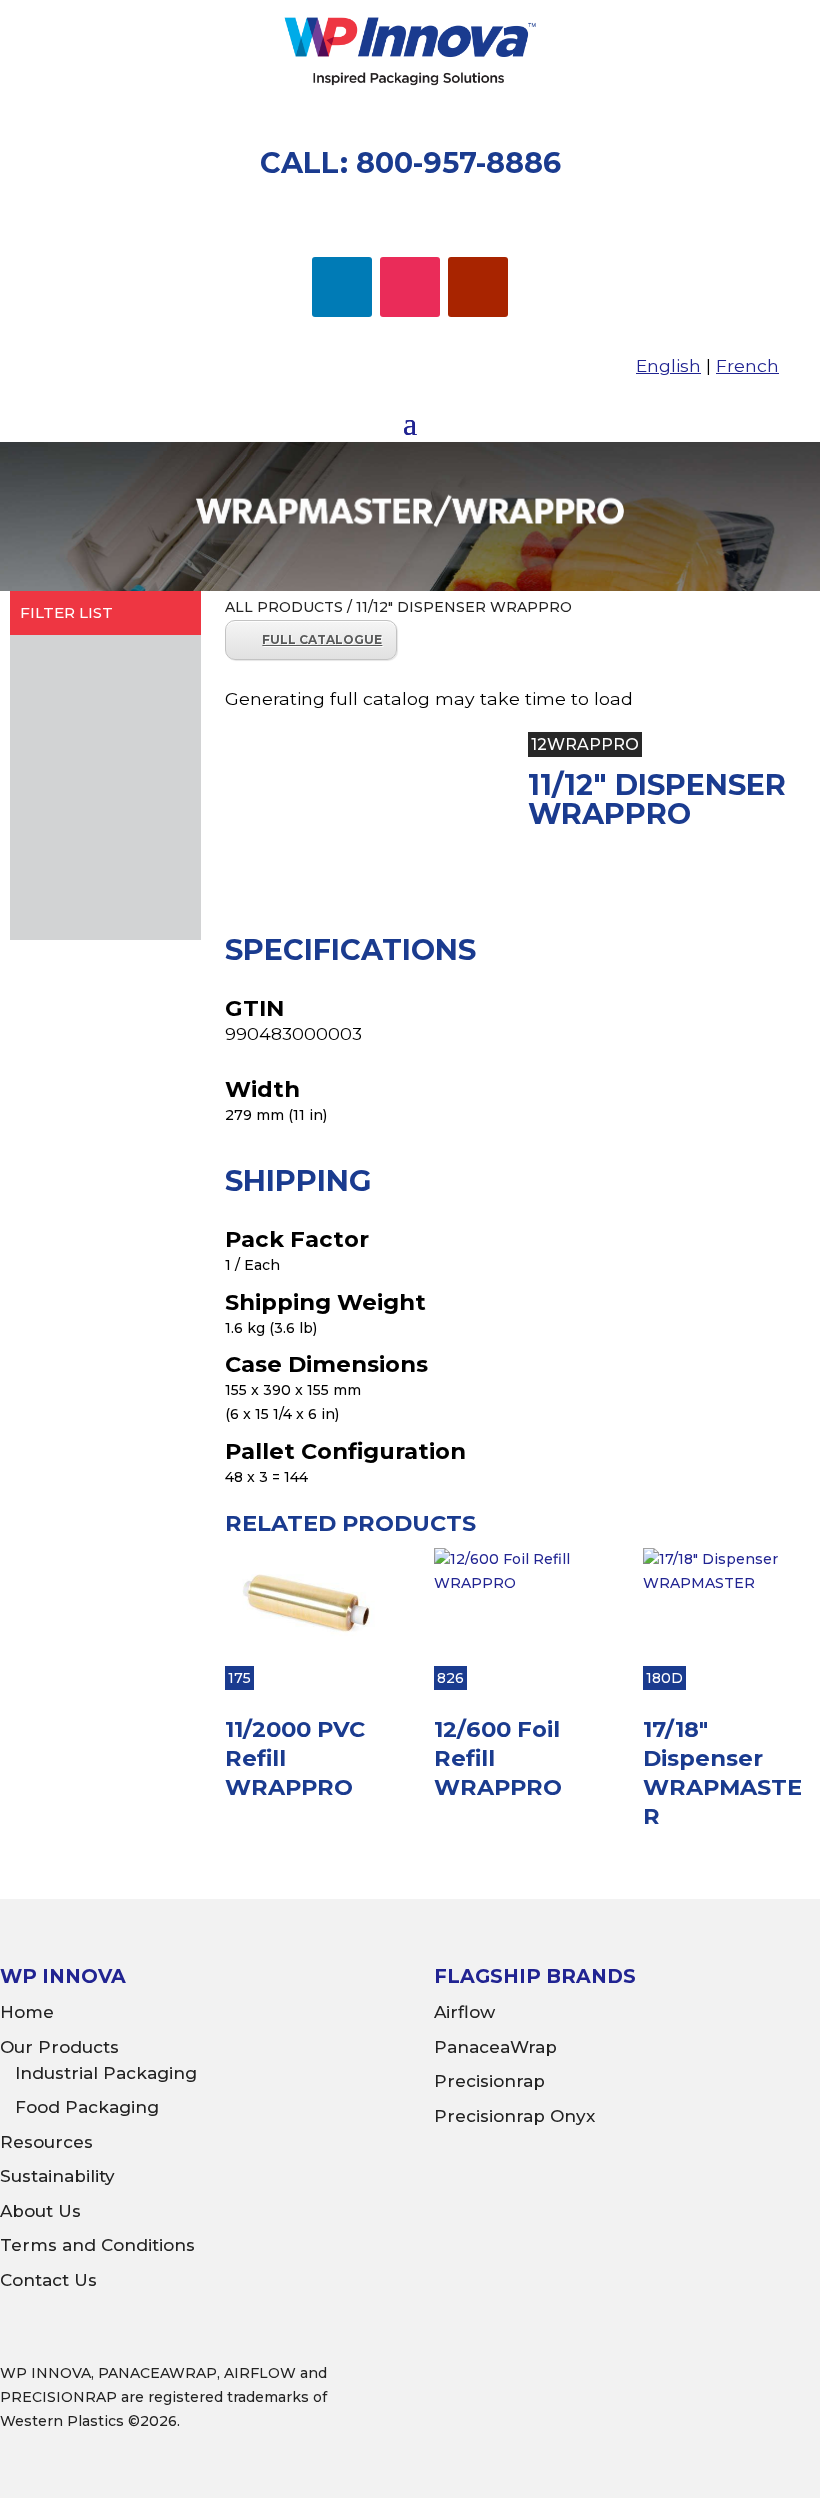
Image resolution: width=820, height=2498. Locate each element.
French (747, 365)
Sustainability (57, 2176)
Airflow (464, 2012)
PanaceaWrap (495, 2047)
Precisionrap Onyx (514, 2116)
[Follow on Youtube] (478, 287)
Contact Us (48, 2280)
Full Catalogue (322, 639)
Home (27, 2012)
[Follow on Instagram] (410, 287)
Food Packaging (87, 2107)
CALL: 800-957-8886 (410, 162)
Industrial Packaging (106, 2073)
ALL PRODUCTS (284, 607)
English (668, 365)
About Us (40, 2211)
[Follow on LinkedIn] (342, 287)
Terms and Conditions (97, 2245)
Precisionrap (489, 2081)
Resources (46, 2142)
